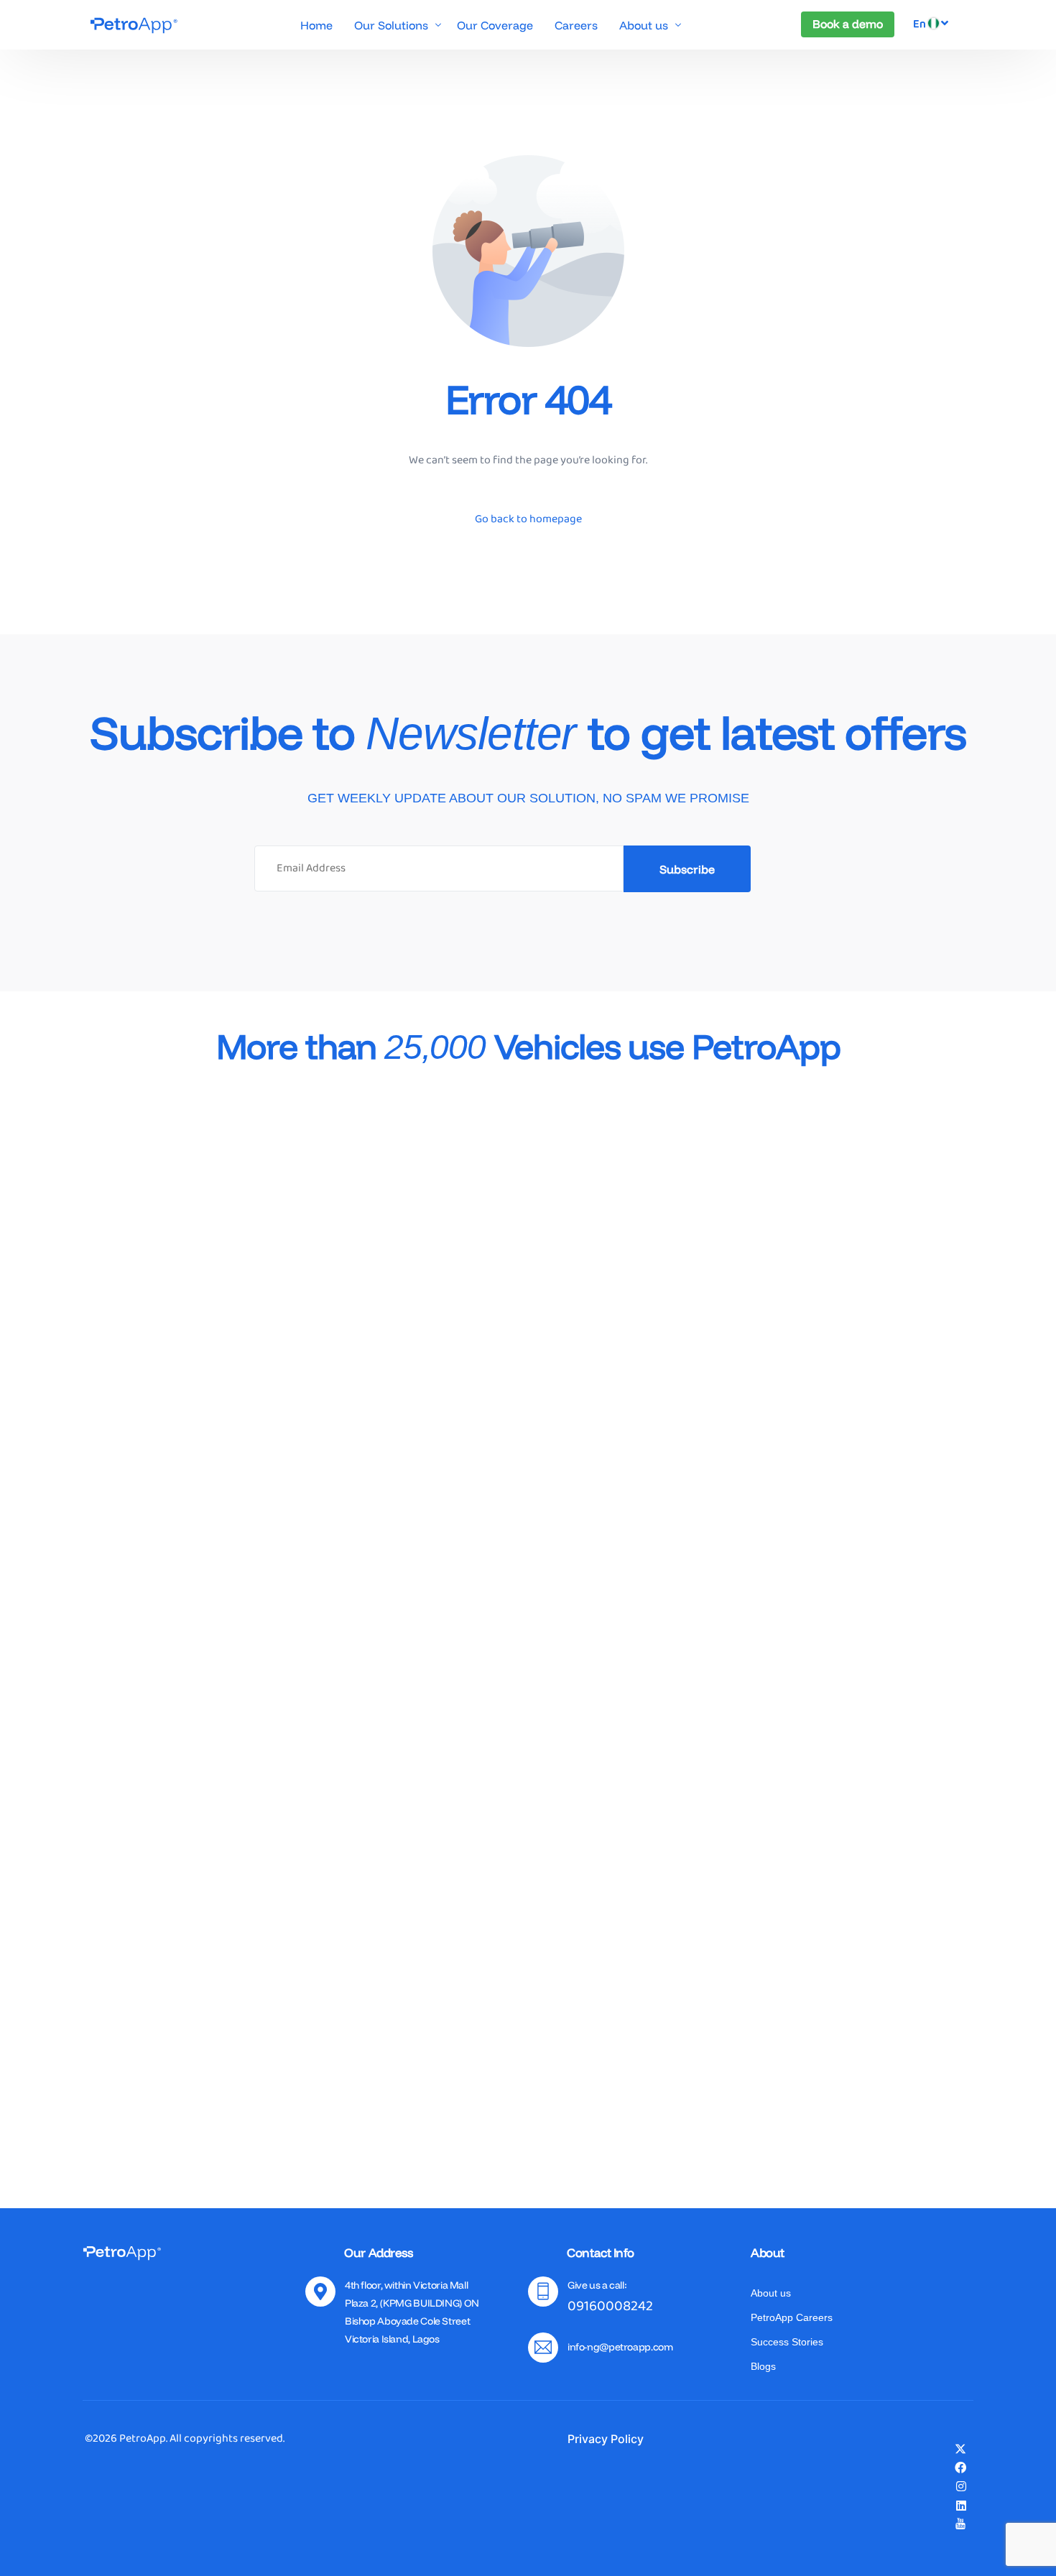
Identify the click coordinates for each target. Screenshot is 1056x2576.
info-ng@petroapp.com (620, 2347)
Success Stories (787, 2342)
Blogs (763, 2366)
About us (771, 2293)
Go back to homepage (528, 519)
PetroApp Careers (792, 2317)
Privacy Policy (606, 2439)
